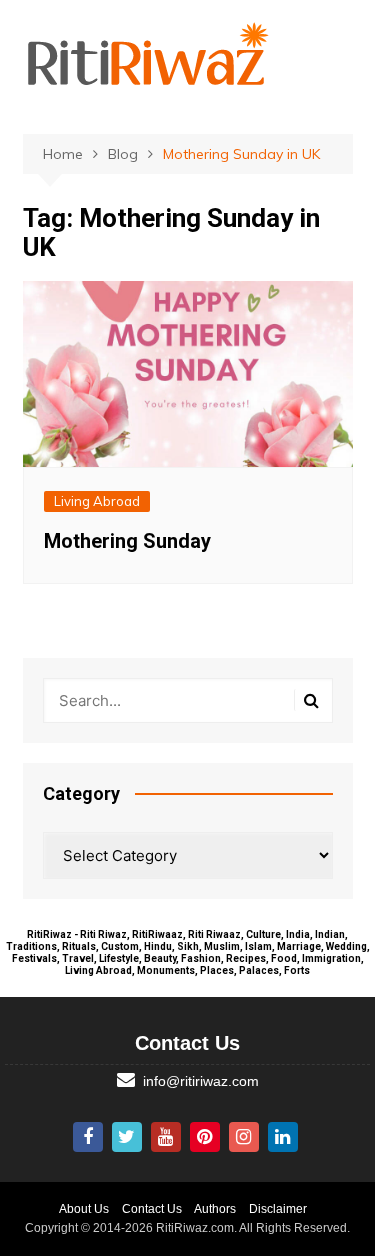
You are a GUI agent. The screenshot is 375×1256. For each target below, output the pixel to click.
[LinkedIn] (283, 1137)
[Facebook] (88, 1137)
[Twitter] (127, 1137)
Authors (215, 1209)
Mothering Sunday (127, 541)
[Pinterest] (205, 1137)
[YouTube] (166, 1137)
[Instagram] (244, 1137)
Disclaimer (278, 1209)
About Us (84, 1209)
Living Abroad (97, 501)
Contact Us (152, 1209)
